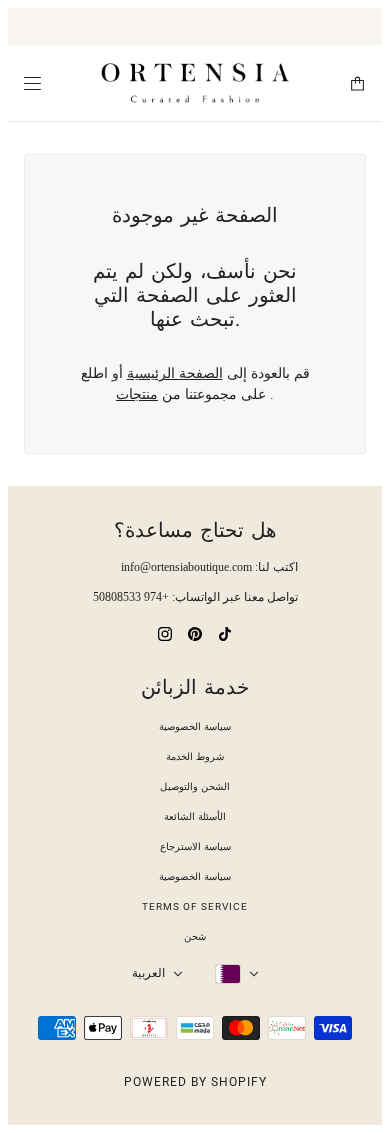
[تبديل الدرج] (32, 83)
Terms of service (195, 906)
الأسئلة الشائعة (195, 816)
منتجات (137, 394)
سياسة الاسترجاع (195, 846)
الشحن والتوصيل (195, 786)
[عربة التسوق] (357, 83)
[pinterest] (195, 632)
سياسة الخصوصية (195, 726)
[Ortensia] (195, 83)
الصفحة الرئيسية (175, 373)
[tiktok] (225, 632)
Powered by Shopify (195, 1082)
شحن (195, 936)
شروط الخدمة (195, 756)
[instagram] (165, 632)
